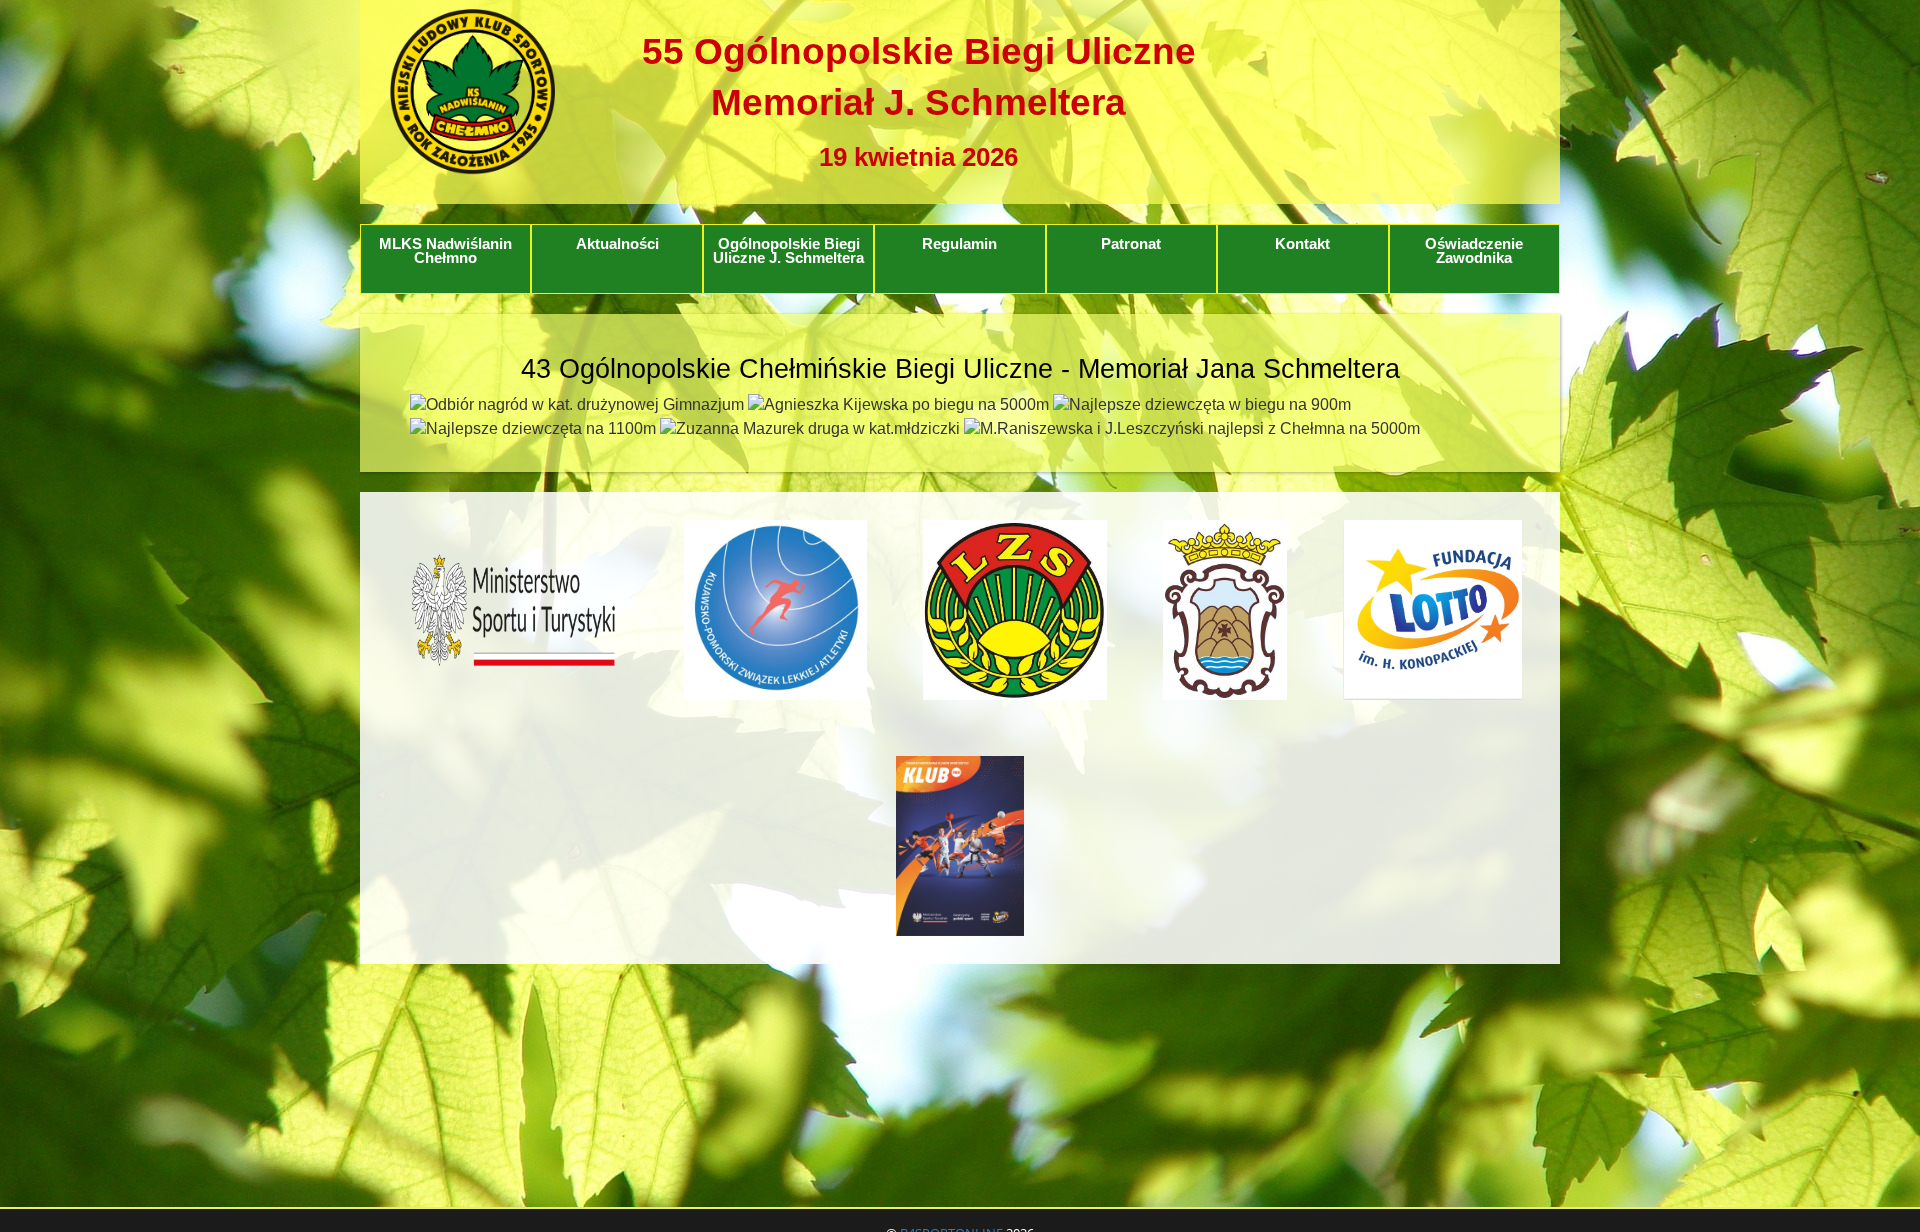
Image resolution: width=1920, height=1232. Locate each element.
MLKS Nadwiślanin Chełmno (445, 251)
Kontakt (1302, 244)
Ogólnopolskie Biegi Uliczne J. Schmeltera (788, 251)
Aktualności (617, 244)
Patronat (1131, 244)
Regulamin (959, 244)
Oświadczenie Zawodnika (1474, 251)
